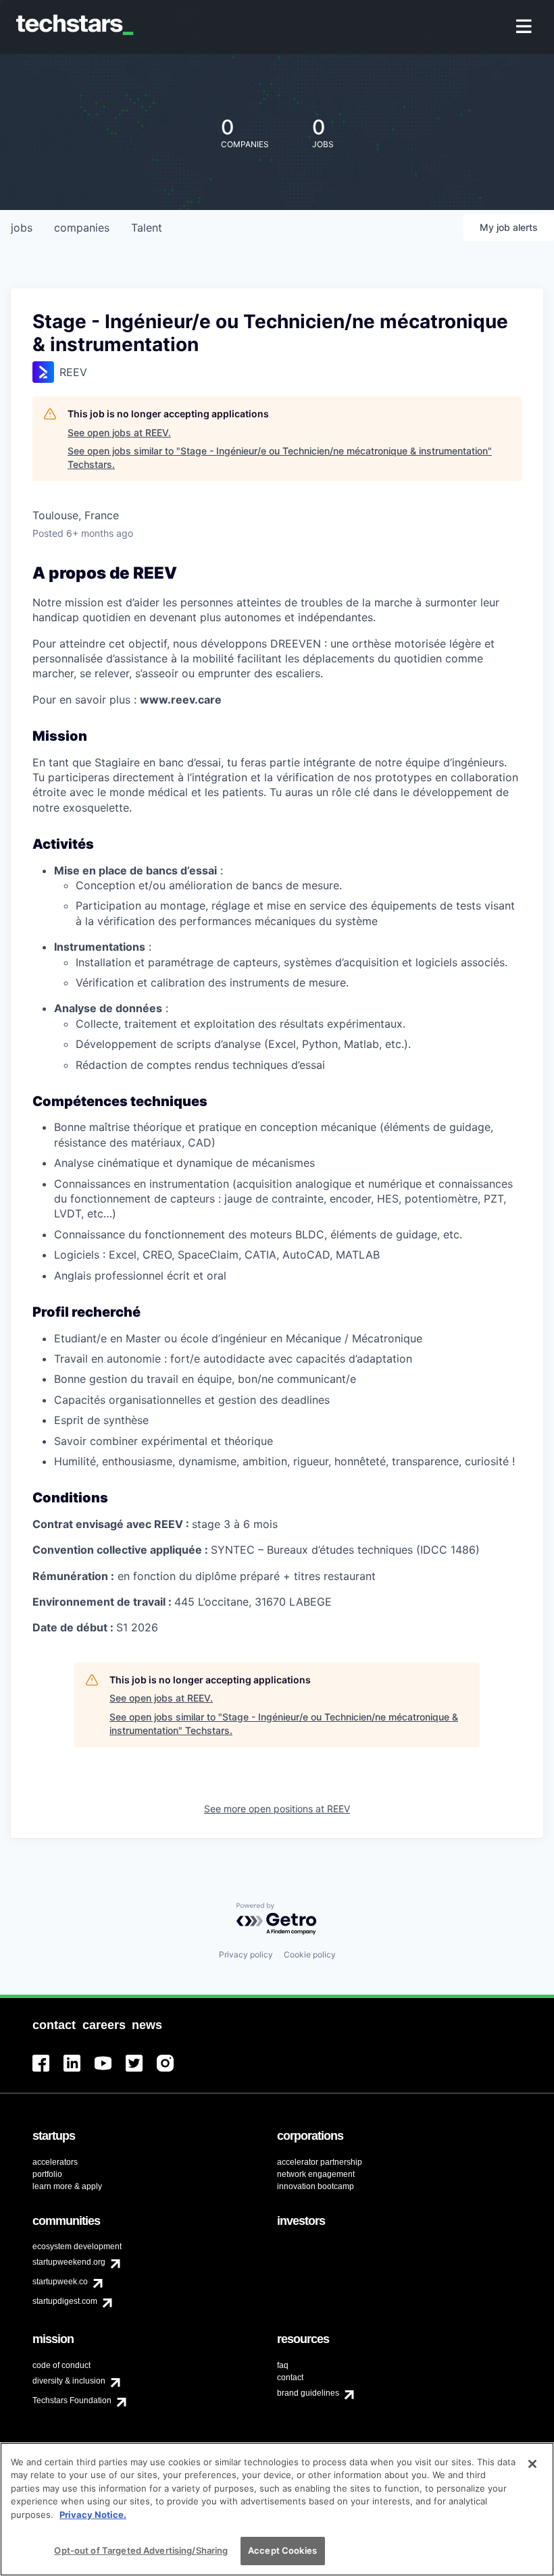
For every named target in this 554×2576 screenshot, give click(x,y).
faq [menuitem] (283, 2365)
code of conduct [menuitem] (61, 2365)
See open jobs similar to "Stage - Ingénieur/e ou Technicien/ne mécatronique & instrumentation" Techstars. (280, 457)
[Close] (532, 2464)
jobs (22, 228)
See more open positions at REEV (277, 1809)
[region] (277, 2509)
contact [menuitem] (290, 2377)
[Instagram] (172, 2071)
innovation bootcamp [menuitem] (316, 2186)
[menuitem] (525, 27)
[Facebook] (48, 2071)
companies (82, 228)
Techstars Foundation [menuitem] (72, 2400)
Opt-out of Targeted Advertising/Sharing (141, 2550)
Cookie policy (310, 1954)
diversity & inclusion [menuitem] (69, 2381)
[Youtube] (110, 2071)
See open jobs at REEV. (119, 432)
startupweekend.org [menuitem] (69, 2262)
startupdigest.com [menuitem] (65, 2301)
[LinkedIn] (79, 2071)
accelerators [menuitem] (55, 2162)
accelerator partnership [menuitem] (320, 2162)
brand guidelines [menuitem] (308, 2393)
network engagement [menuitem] (316, 2174)
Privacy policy (246, 1954)
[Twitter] (141, 2071)
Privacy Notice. (93, 2515)
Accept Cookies (282, 2550)
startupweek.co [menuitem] (60, 2282)
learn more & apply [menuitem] (67, 2186)
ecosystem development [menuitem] (77, 2246)
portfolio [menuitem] (47, 2174)
